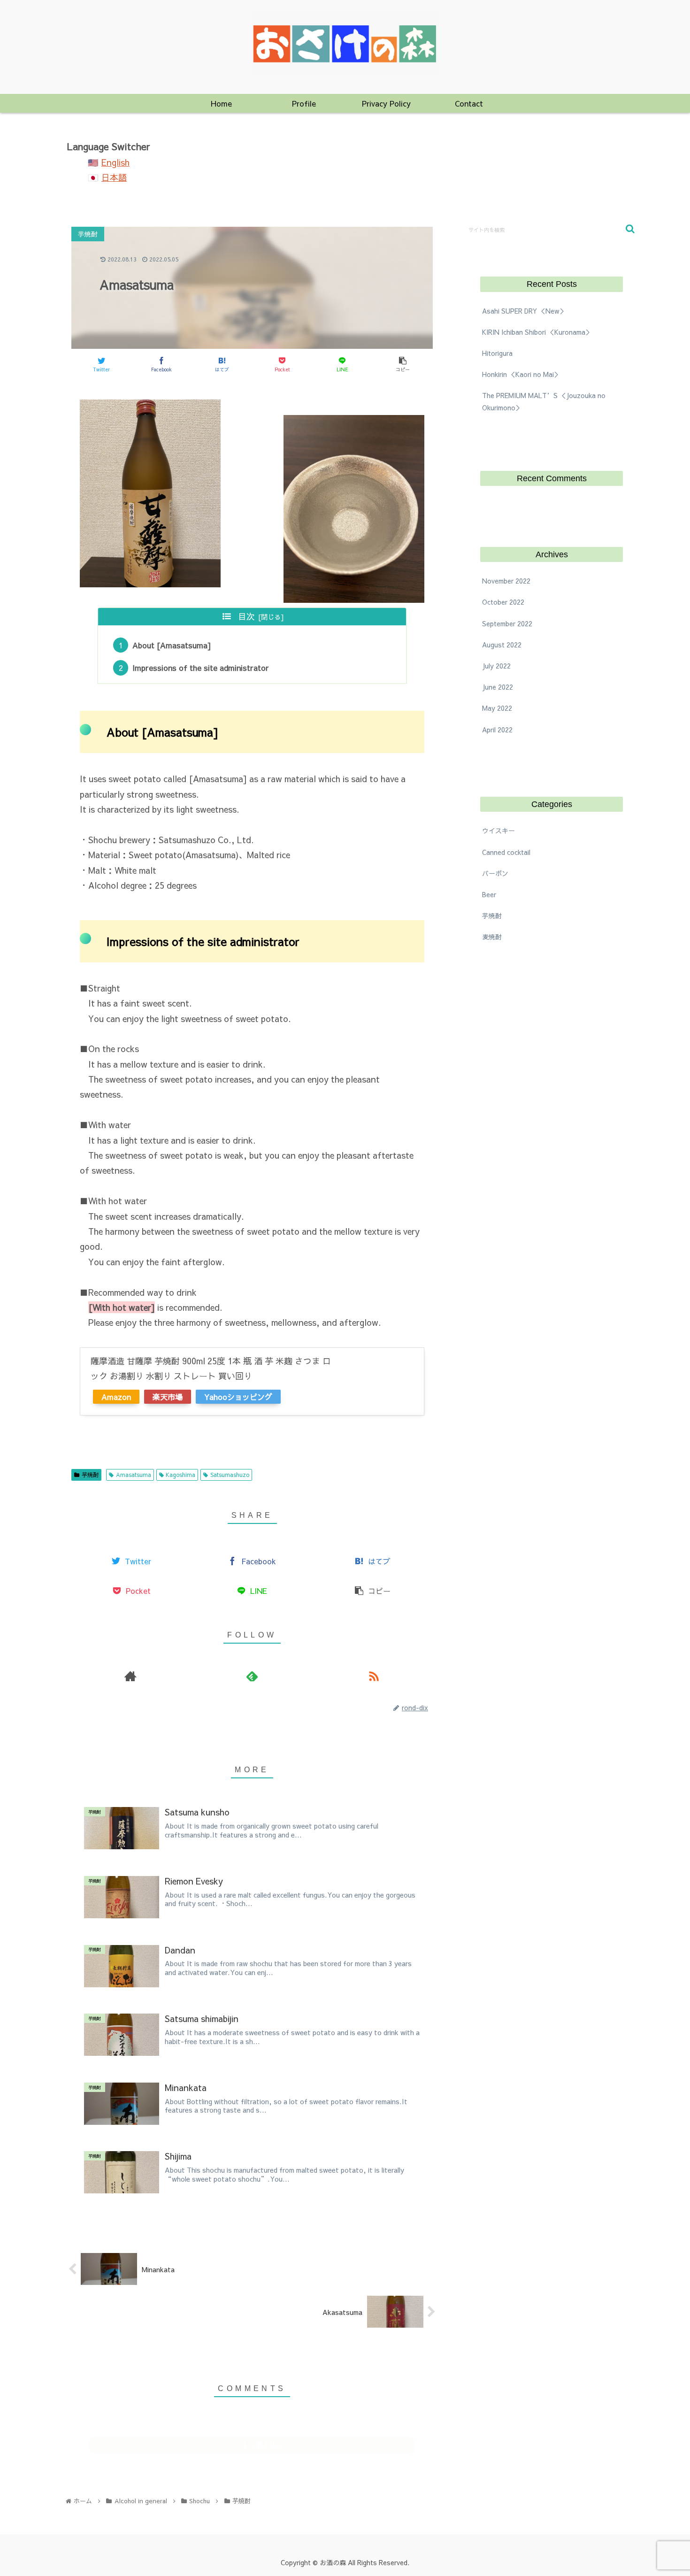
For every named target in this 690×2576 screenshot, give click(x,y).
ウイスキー (498, 831)
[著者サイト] (130, 1676)
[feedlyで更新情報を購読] (252, 1676)
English (115, 162)
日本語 (114, 177)
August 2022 (502, 645)
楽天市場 (168, 1397)
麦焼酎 (492, 937)
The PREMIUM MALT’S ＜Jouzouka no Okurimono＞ (544, 401)
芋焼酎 (90, 1475)
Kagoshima (180, 1475)
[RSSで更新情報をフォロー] (374, 1676)
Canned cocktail (506, 852)
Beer (489, 894)
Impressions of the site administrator (201, 668)
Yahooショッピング (238, 1397)
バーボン (495, 873)
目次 (246, 616)
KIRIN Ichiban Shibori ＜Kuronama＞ (537, 332)
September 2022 (507, 623)
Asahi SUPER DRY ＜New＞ (524, 311)
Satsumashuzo (230, 1475)
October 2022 (503, 602)
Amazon (116, 1397)
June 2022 (498, 687)
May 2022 (497, 708)
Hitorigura (497, 353)
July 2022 (496, 666)
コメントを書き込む (252, 2445)
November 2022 (506, 581)
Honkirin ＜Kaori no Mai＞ (521, 374)
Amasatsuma (134, 1475)
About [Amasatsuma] (172, 645)
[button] (630, 229)
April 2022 (497, 730)
